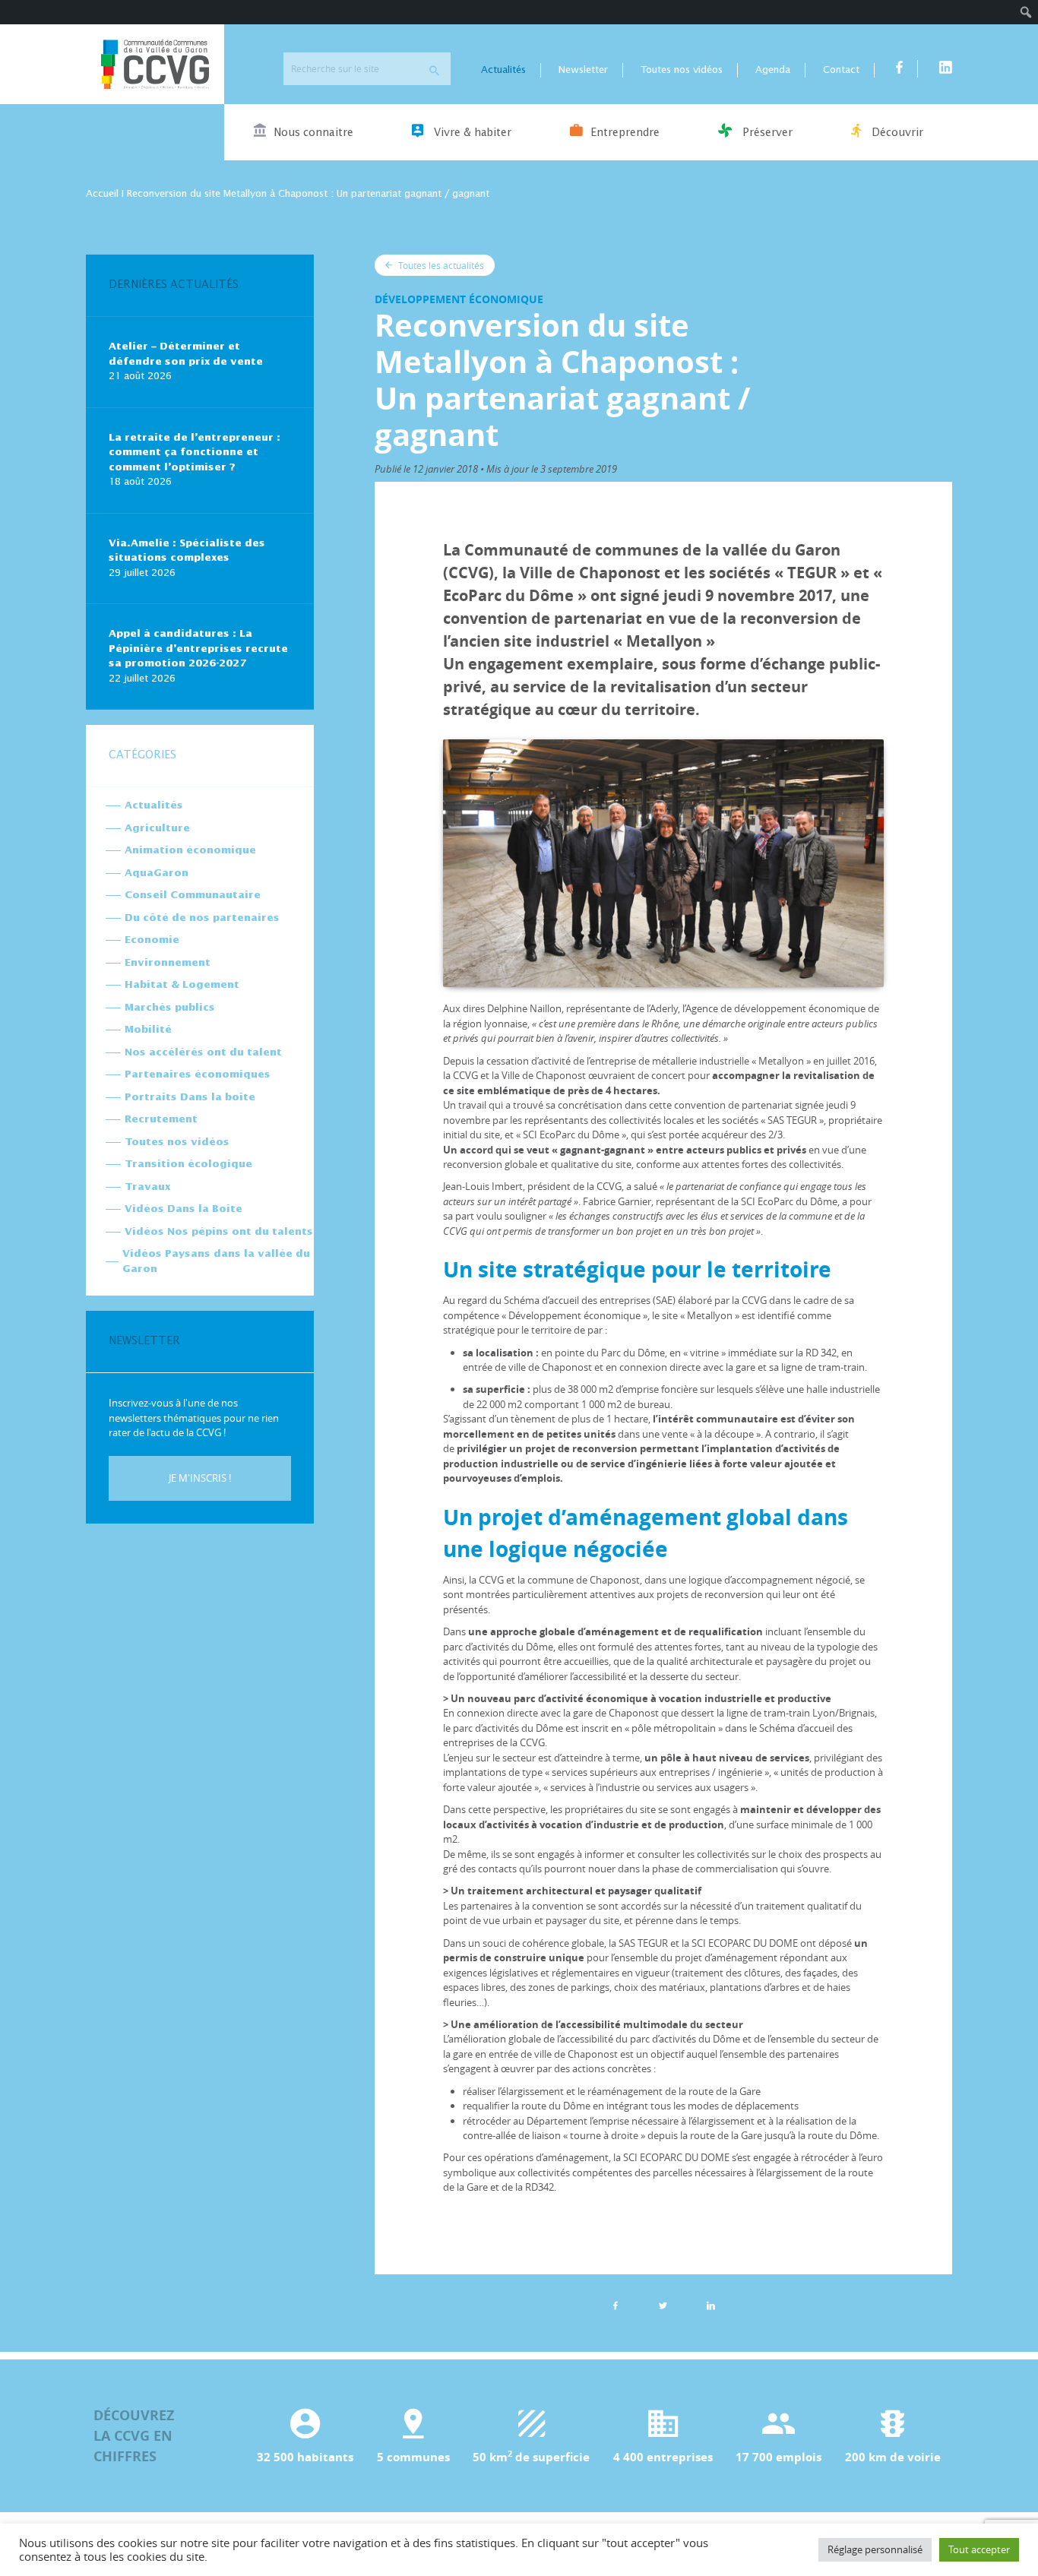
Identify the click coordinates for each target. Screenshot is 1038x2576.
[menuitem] (1026, 12)
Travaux (147, 1187)
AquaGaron (157, 873)
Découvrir (896, 133)
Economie (152, 940)
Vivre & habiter (471, 133)
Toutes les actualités (440, 265)
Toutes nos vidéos (682, 70)
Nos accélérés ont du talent (203, 1053)
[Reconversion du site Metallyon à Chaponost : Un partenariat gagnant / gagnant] (711, 2305)
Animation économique (190, 851)
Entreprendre (625, 133)
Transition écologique (188, 1165)
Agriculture (157, 829)
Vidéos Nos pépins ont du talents (219, 1232)
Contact (841, 70)
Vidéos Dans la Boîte (184, 1209)
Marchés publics (170, 1008)
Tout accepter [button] (979, 2549)
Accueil (102, 194)
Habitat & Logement (182, 985)
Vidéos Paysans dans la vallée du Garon (216, 1262)
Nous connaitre (313, 133)
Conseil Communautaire (193, 896)
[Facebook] (616, 2305)
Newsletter (583, 70)
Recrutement (161, 1120)
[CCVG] (155, 64)
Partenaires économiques (198, 1075)
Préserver (766, 133)
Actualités (503, 70)
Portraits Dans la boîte (190, 1098)
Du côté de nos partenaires (202, 918)
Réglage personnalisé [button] (875, 2549)
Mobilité (148, 1030)
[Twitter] (663, 2305)
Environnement (168, 963)
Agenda (773, 70)
